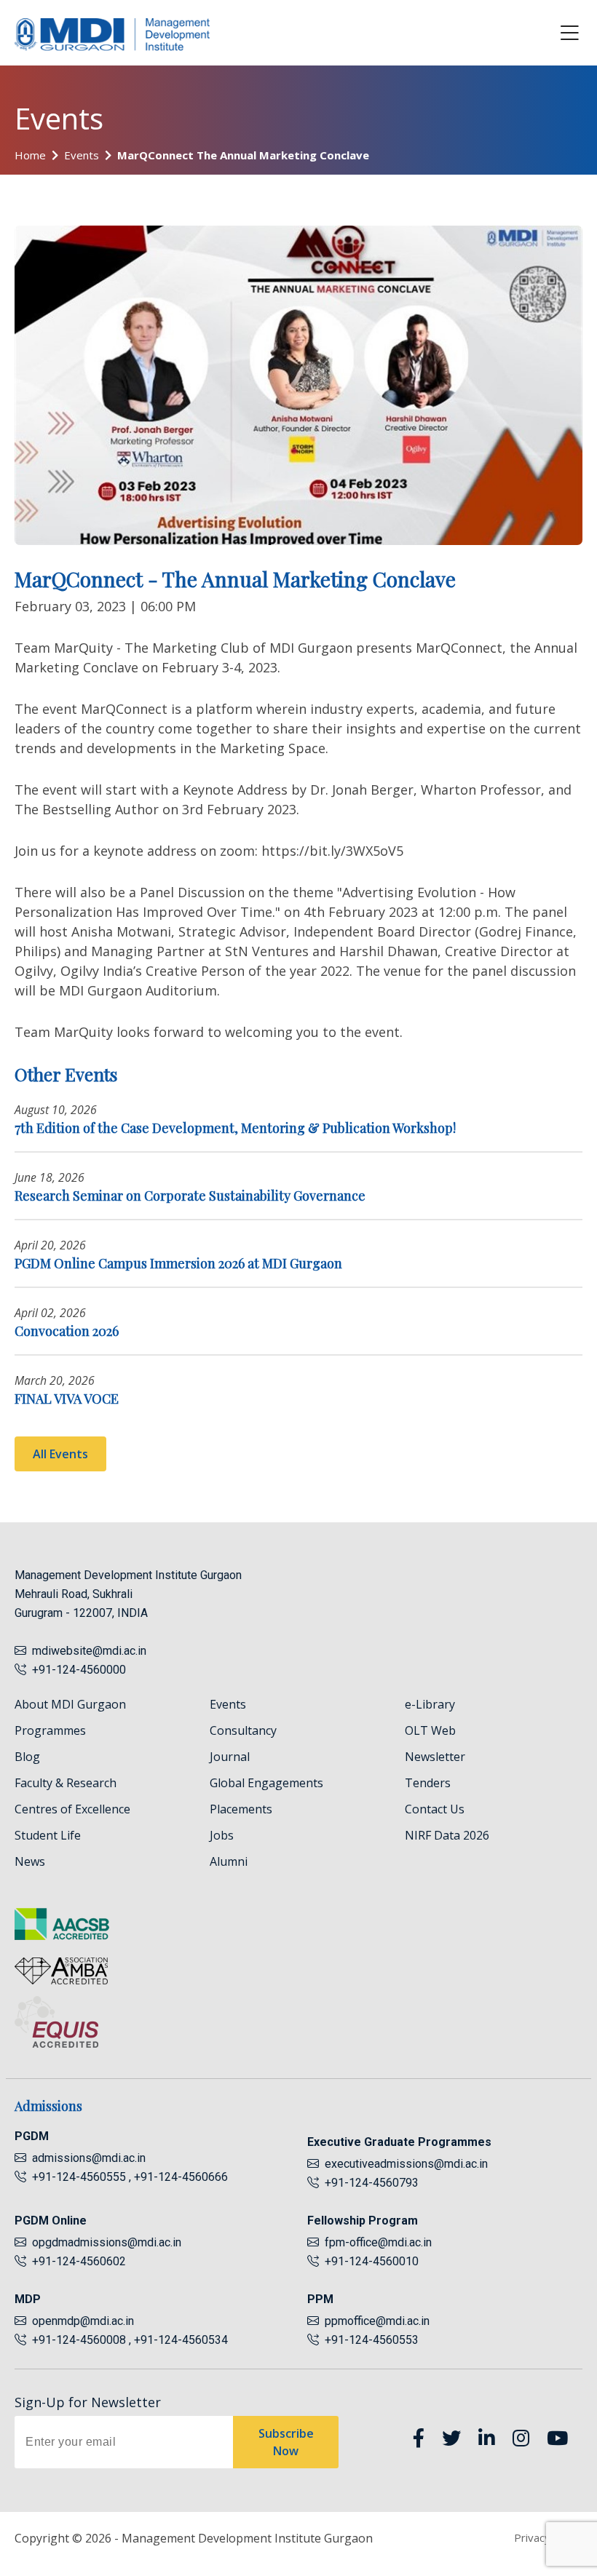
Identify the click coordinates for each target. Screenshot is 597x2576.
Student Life (48, 1835)
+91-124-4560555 (78, 2177)
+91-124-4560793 (369, 2183)
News (30, 1861)
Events (82, 155)
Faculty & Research (66, 1783)
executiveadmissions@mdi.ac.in (406, 2164)
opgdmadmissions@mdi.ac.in (107, 2242)
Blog (27, 1757)
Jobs (222, 1835)
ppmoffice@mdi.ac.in (377, 2321)
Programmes (50, 1730)
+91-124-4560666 (181, 2177)
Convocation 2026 (67, 1331)
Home (30, 155)
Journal (230, 1757)
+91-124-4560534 (181, 2340)
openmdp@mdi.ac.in (83, 2321)
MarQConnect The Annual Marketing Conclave (243, 155)
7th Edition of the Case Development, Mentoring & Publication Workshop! (235, 1128)
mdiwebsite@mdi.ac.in (89, 1651)
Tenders (428, 1783)
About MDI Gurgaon (70, 1704)
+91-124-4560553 (369, 2340)
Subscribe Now (286, 2442)
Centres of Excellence (72, 1809)
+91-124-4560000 (76, 1670)
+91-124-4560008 (78, 2340)
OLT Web (430, 1730)
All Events (60, 1454)
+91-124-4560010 (369, 2261)
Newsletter (435, 1757)
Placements (241, 1809)
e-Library (430, 1704)
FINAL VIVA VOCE (67, 1399)
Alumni (229, 1861)
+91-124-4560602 (76, 2261)
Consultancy (243, 1730)
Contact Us (435, 1809)
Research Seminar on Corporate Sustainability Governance (190, 1196)
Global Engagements (266, 1783)
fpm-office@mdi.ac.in (378, 2242)
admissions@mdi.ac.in (89, 2158)
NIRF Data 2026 (447, 1835)
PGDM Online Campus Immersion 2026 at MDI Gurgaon (178, 1263)
